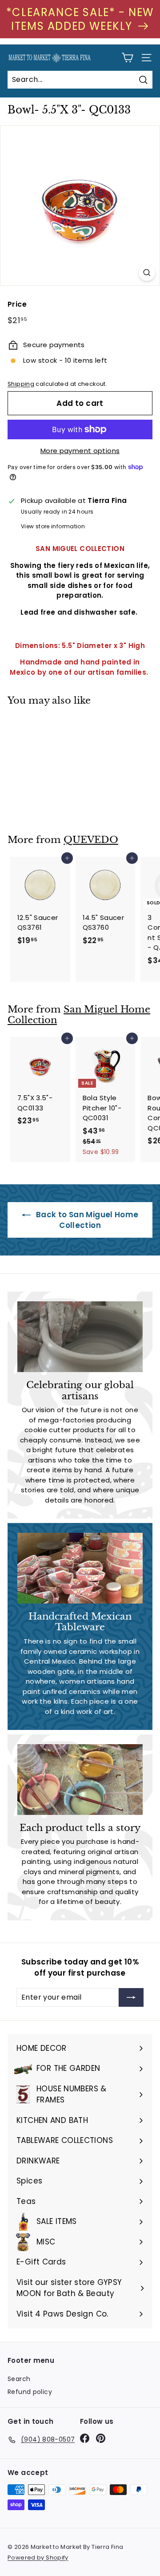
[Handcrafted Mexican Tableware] (80, 1568)
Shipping (21, 384)
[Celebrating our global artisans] (80, 1337)
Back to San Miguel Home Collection (86, 1220)
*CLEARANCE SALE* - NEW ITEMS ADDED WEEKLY (80, 19)
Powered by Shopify (38, 2558)
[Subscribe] (131, 1997)
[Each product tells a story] (80, 1780)
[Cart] (127, 58)
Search (19, 2379)
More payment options (80, 451)
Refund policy (30, 2392)
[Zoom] (147, 273)
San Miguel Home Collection (79, 1015)
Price (17, 304)
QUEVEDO (91, 840)
